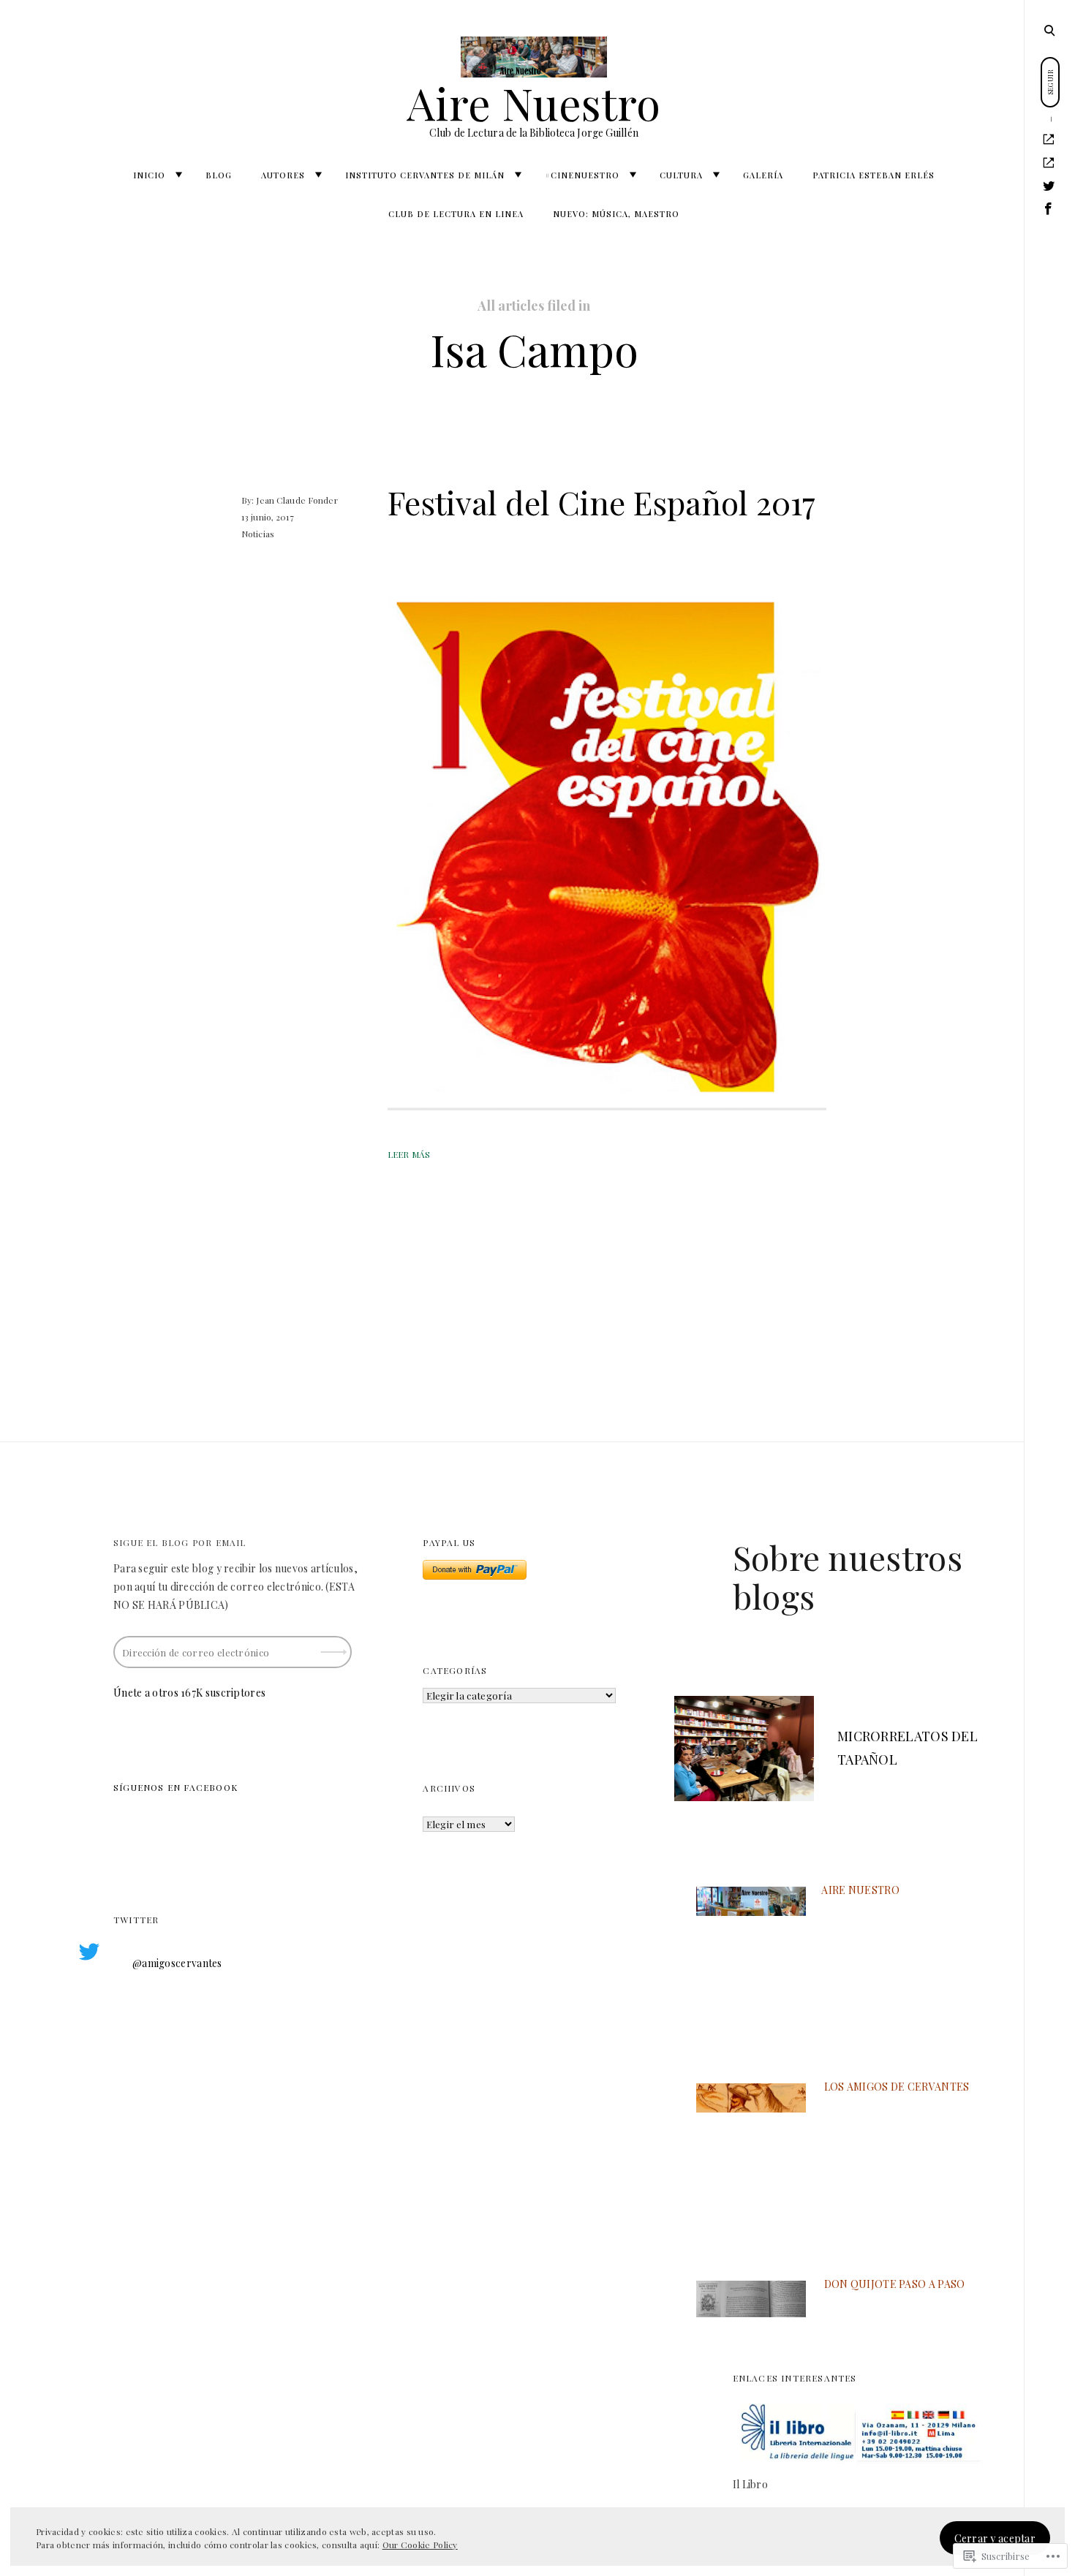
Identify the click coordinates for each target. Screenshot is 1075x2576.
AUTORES (283, 175)
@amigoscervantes (177, 1963)
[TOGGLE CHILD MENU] (178, 175)
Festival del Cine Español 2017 (601, 502)
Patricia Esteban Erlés (874, 175)
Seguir (335, 1647)
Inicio (149, 175)
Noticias (258, 534)
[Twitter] (1049, 186)
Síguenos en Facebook (176, 1787)
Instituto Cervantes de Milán (425, 175)
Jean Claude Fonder (297, 500)
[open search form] (1049, 30)
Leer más (409, 1154)
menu (1051, 29)
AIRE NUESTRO (860, 1890)
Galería (763, 175)
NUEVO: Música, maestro (616, 214)
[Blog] (1049, 163)
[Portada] (1049, 140)
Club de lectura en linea (456, 214)
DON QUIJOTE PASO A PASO (895, 2284)
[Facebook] (1049, 209)
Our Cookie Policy (420, 2545)
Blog (219, 175)
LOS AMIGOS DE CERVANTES (897, 2087)
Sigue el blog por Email (180, 1542)
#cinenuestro (582, 175)
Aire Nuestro (533, 102)
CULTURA (681, 175)
